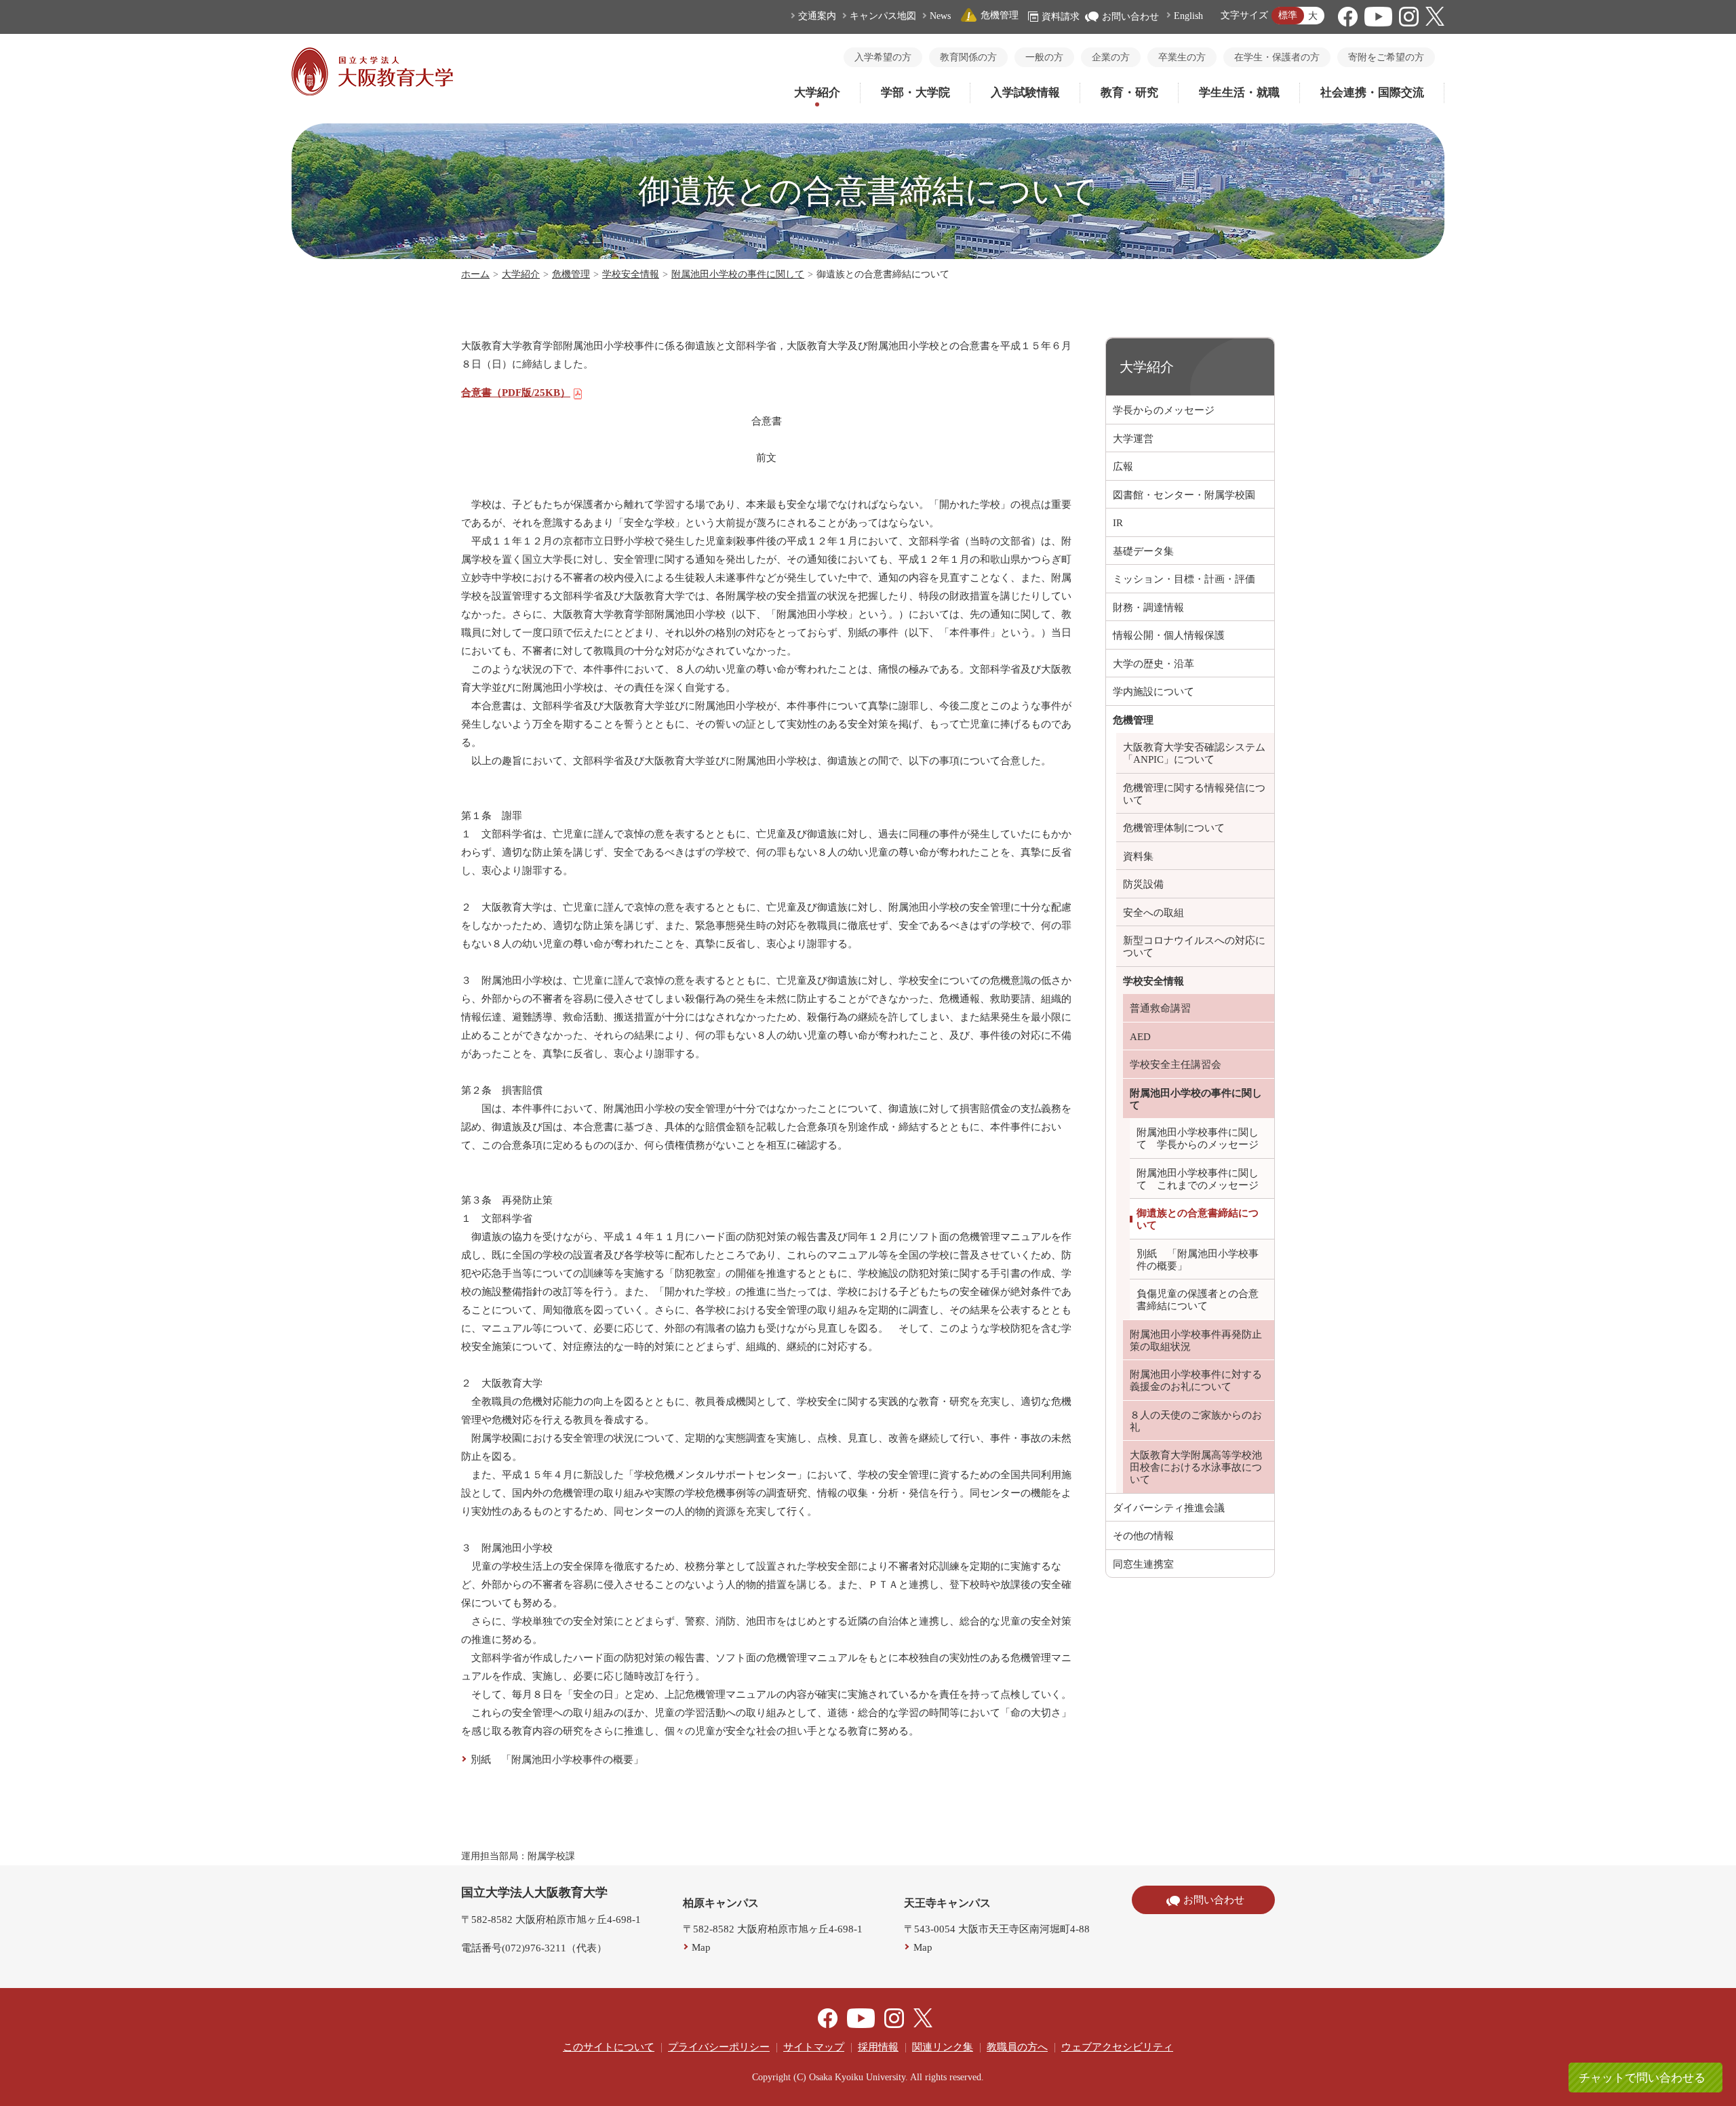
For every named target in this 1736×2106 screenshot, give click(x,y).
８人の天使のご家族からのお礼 (1196, 1421)
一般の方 (1044, 57)
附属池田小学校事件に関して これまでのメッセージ (1198, 1179)
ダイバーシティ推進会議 (1169, 1508)
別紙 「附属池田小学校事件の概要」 (557, 1760)
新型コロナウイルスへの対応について (1194, 947)
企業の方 (1111, 57)
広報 (1123, 466)
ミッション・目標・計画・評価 (1184, 579)
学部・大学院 (915, 93)
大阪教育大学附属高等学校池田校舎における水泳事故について (1196, 1467)
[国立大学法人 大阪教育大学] (372, 92)
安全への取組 (1153, 913)
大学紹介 (817, 93)
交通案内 (817, 16)
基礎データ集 (1143, 551)
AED (1140, 1037)
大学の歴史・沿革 (1153, 664)
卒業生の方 (1182, 57)
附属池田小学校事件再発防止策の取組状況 (1196, 1340)
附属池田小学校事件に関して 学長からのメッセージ (1198, 1138)
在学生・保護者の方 (1277, 57)
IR (1118, 523)
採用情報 (878, 2047)
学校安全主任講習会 (1176, 1065)
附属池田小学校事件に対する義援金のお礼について (1196, 1380)
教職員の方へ (1017, 2047)
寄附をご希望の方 (1386, 57)
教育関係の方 (968, 57)
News (940, 16)
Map (701, 1947)
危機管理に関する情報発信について (1194, 794)
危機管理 (1000, 15)
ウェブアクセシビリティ (1117, 2047)
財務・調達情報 (1148, 608)
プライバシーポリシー (719, 2047)
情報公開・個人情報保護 (1169, 635)
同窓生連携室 (1143, 1564)
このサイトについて (609, 2047)
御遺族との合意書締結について (1198, 1219)
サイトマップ (814, 2047)
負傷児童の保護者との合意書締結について (1198, 1300)
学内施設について (1153, 692)
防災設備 (1143, 884)
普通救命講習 (1160, 1008)
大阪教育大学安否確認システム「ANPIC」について (1194, 753)
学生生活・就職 (1239, 93)
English (1188, 16)
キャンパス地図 (883, 16)
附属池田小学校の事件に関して (738, 274)
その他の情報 (1143, 1536)
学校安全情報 (631, 274)
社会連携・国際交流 (1372, 93)
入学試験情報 (1025, 93)
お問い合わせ (1130, 17)
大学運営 (1133, 439)
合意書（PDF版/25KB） (516, 393)
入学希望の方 (883, 57)
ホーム (475, 274)
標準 (1288, 15)
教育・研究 (1129, 93)
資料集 (1138, 856)
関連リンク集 (943, 2047)
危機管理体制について (1174, 828)
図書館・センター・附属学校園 (1184, 495)
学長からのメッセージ (1164, 410)
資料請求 (1061, 17)
